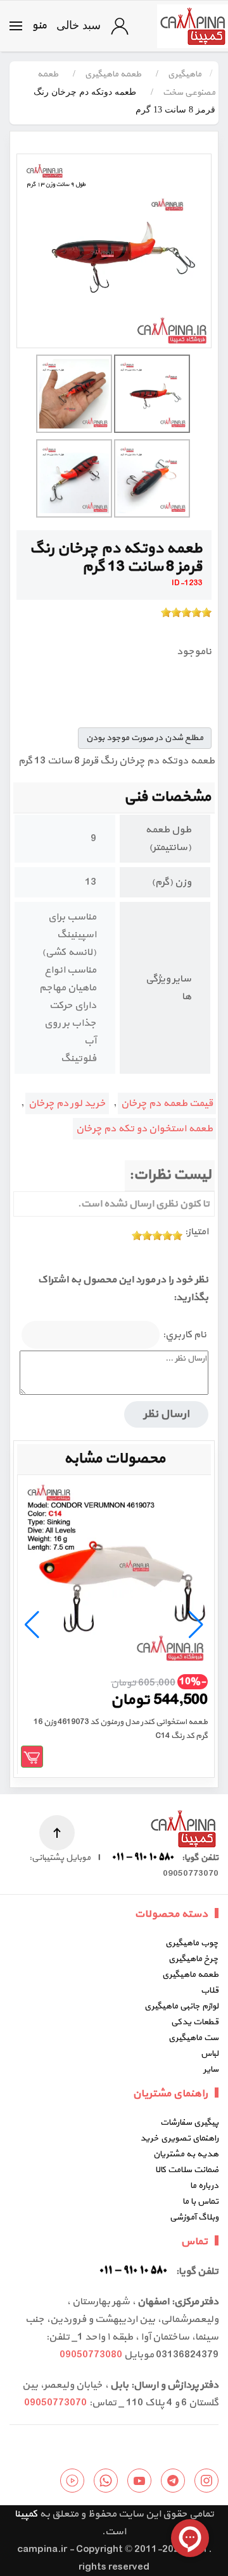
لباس (210, 2054)
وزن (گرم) (171, 882)
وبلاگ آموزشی (194, 2217)
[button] (28, 26)
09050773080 (91, 2355)
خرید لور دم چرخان (67, 1103)
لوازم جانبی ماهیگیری (181, 2006)
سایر (211, 2069)
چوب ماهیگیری (192, 1943)
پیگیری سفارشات (189, 2123)
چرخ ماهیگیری (193, 1959)
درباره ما (204, 2186)
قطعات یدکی (195, 2022)
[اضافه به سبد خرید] (32, 1757)
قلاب (210, 1990)
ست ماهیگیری (193, 2038)
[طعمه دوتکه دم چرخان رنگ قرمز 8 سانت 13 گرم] (114, 251)
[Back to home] (193, 26)
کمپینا (26, 2514)
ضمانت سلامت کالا (187, 2170)
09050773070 (55, 2403)
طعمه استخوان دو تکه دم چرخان (144, 1129)
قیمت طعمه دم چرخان (167, 1103)
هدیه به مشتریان (186, 2154)
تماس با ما (200, 2202)
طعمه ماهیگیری (190, 1975)
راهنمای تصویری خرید (179, 2138)
